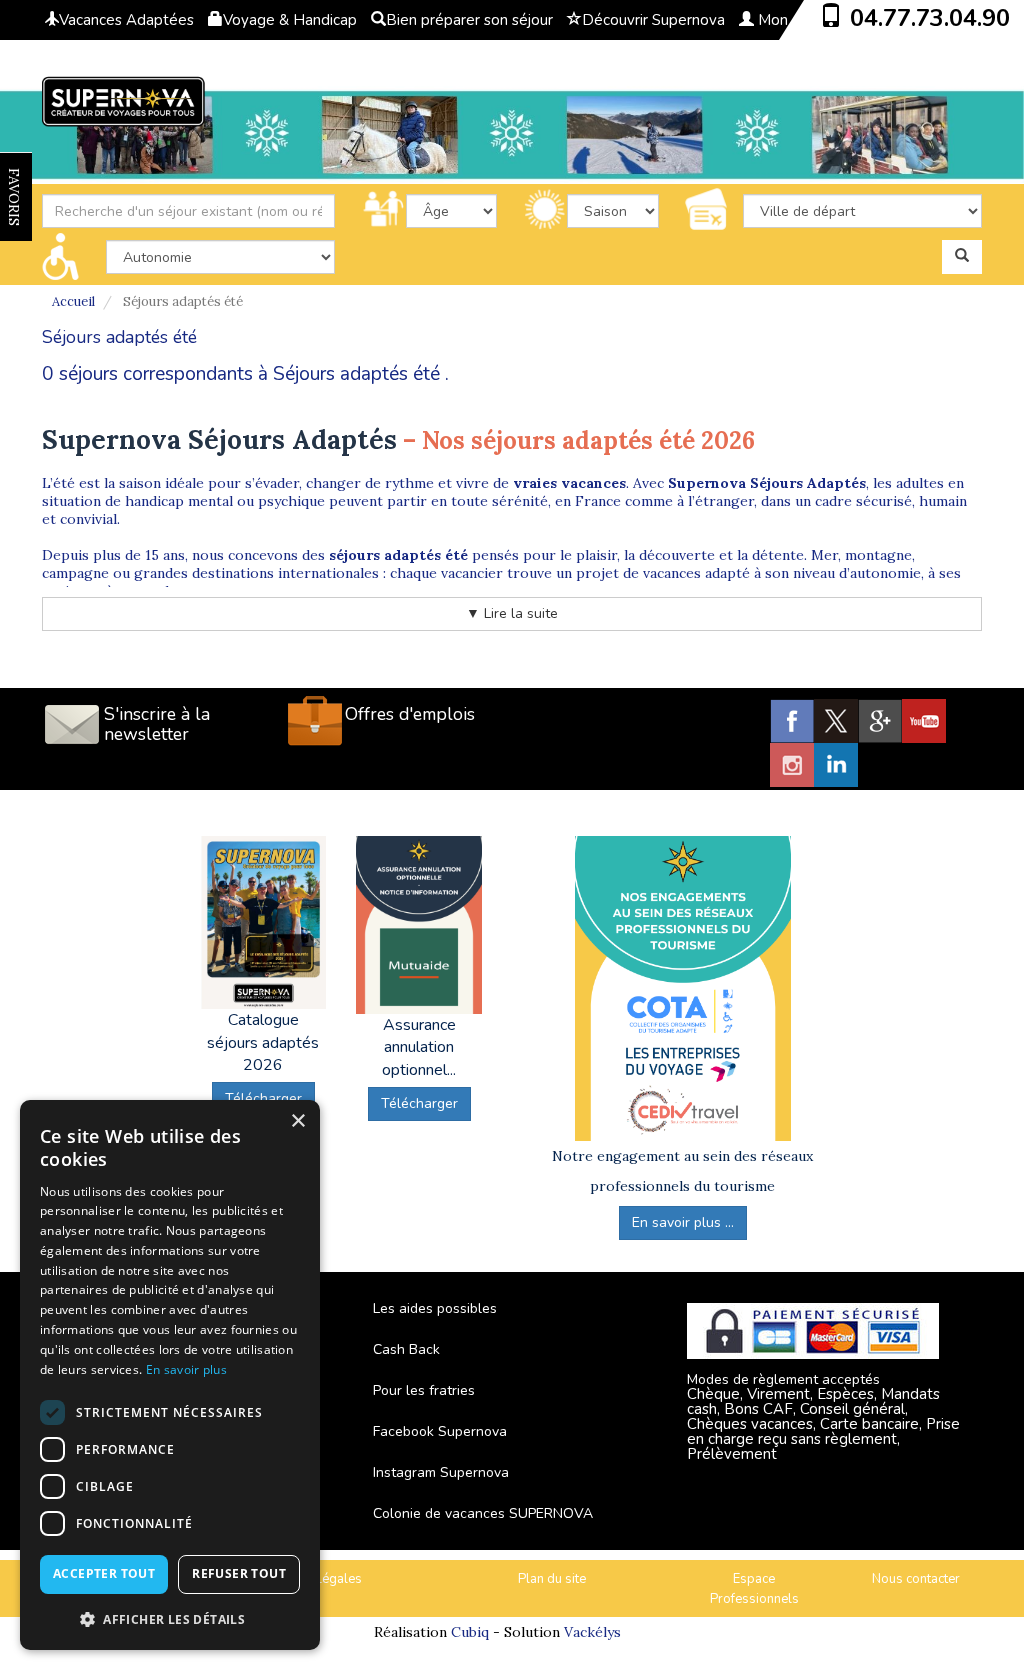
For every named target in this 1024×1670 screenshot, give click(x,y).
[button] (170, 1618)
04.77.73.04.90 (930, 18)
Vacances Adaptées (126, 20)
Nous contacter (916, 1579)
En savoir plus (186, 1369)
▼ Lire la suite (512, 613)
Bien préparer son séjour (469, 20)
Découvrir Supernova (653, 20)
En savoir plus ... (683, 1222)
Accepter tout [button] (104, 1573)
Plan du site (552, 1579)
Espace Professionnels (754, 1589)
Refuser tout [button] (239, 1573)
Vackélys (592, 1632)
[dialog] (170, 1375)
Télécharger (419, 1103)
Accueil (73, 301)
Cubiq (470, 1632)
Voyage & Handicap (290, 20)
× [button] (297, 1121)
